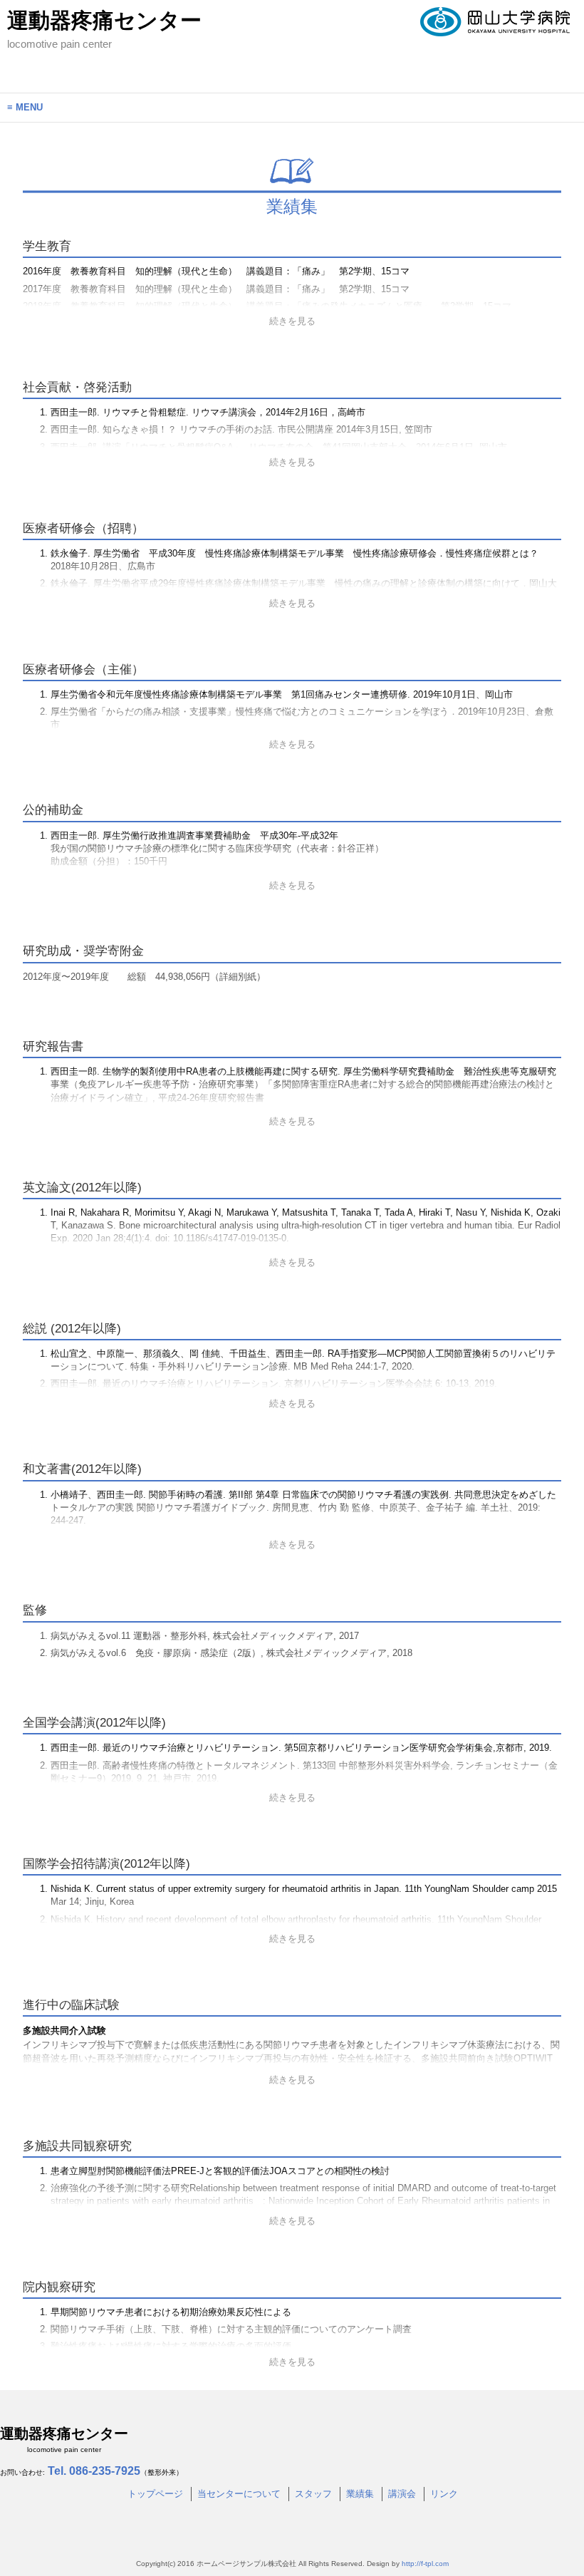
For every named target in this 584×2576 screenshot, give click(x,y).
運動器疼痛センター (104, 29)
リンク (444, 2494)
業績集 (360, 2494)
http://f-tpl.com (425, 2564)
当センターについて (239, 2494)
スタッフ (313, 2494)
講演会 (402, 2494)
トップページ (155, 2494)
